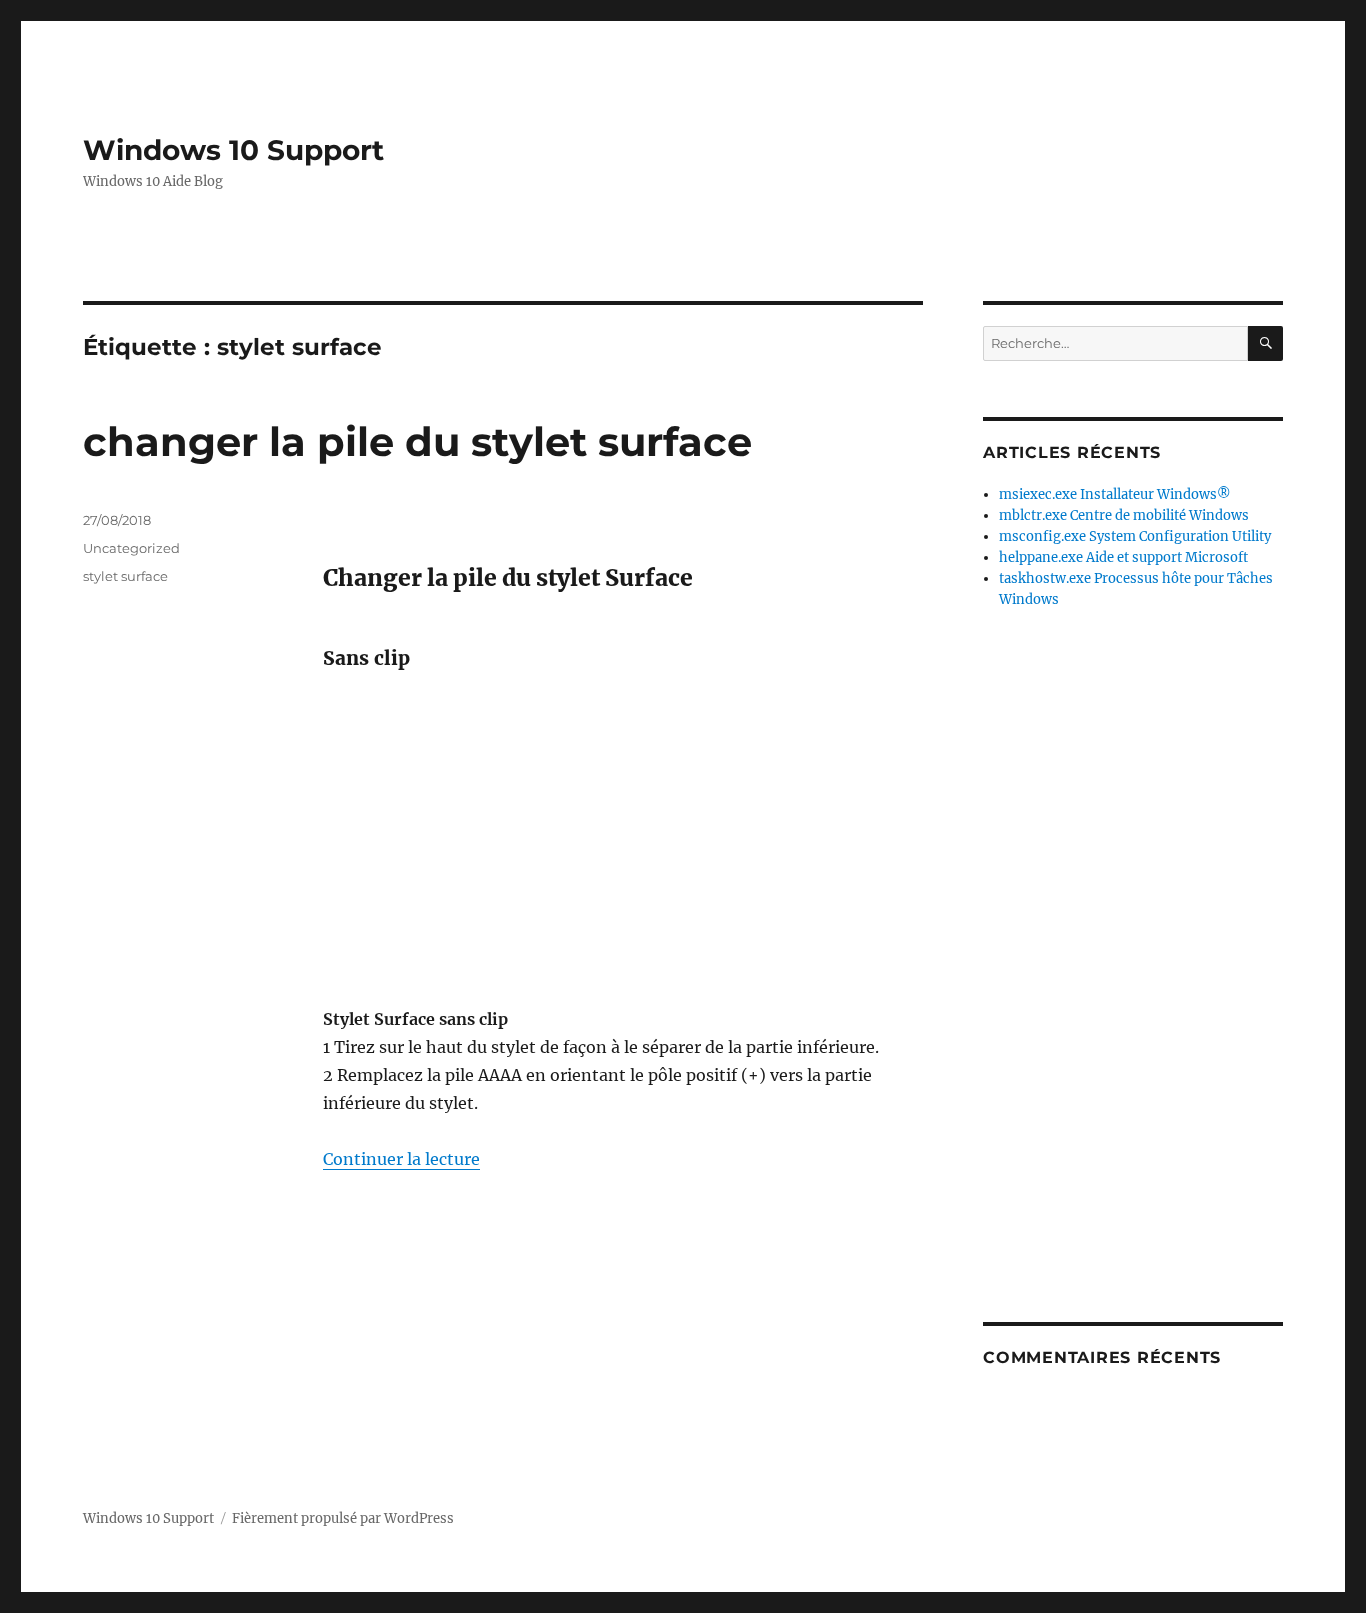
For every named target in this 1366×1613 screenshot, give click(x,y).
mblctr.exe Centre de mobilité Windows (1124, 515)
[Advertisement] (627, 839)
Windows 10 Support (233, 150)
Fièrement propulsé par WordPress (343, 1518)
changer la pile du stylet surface (417, 441)
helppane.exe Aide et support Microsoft (1123, 557)
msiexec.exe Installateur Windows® (1115, 494)
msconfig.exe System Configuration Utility (1135, 536)
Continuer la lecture (401, 1159)
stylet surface (125, 576)
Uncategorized (131, 548)
